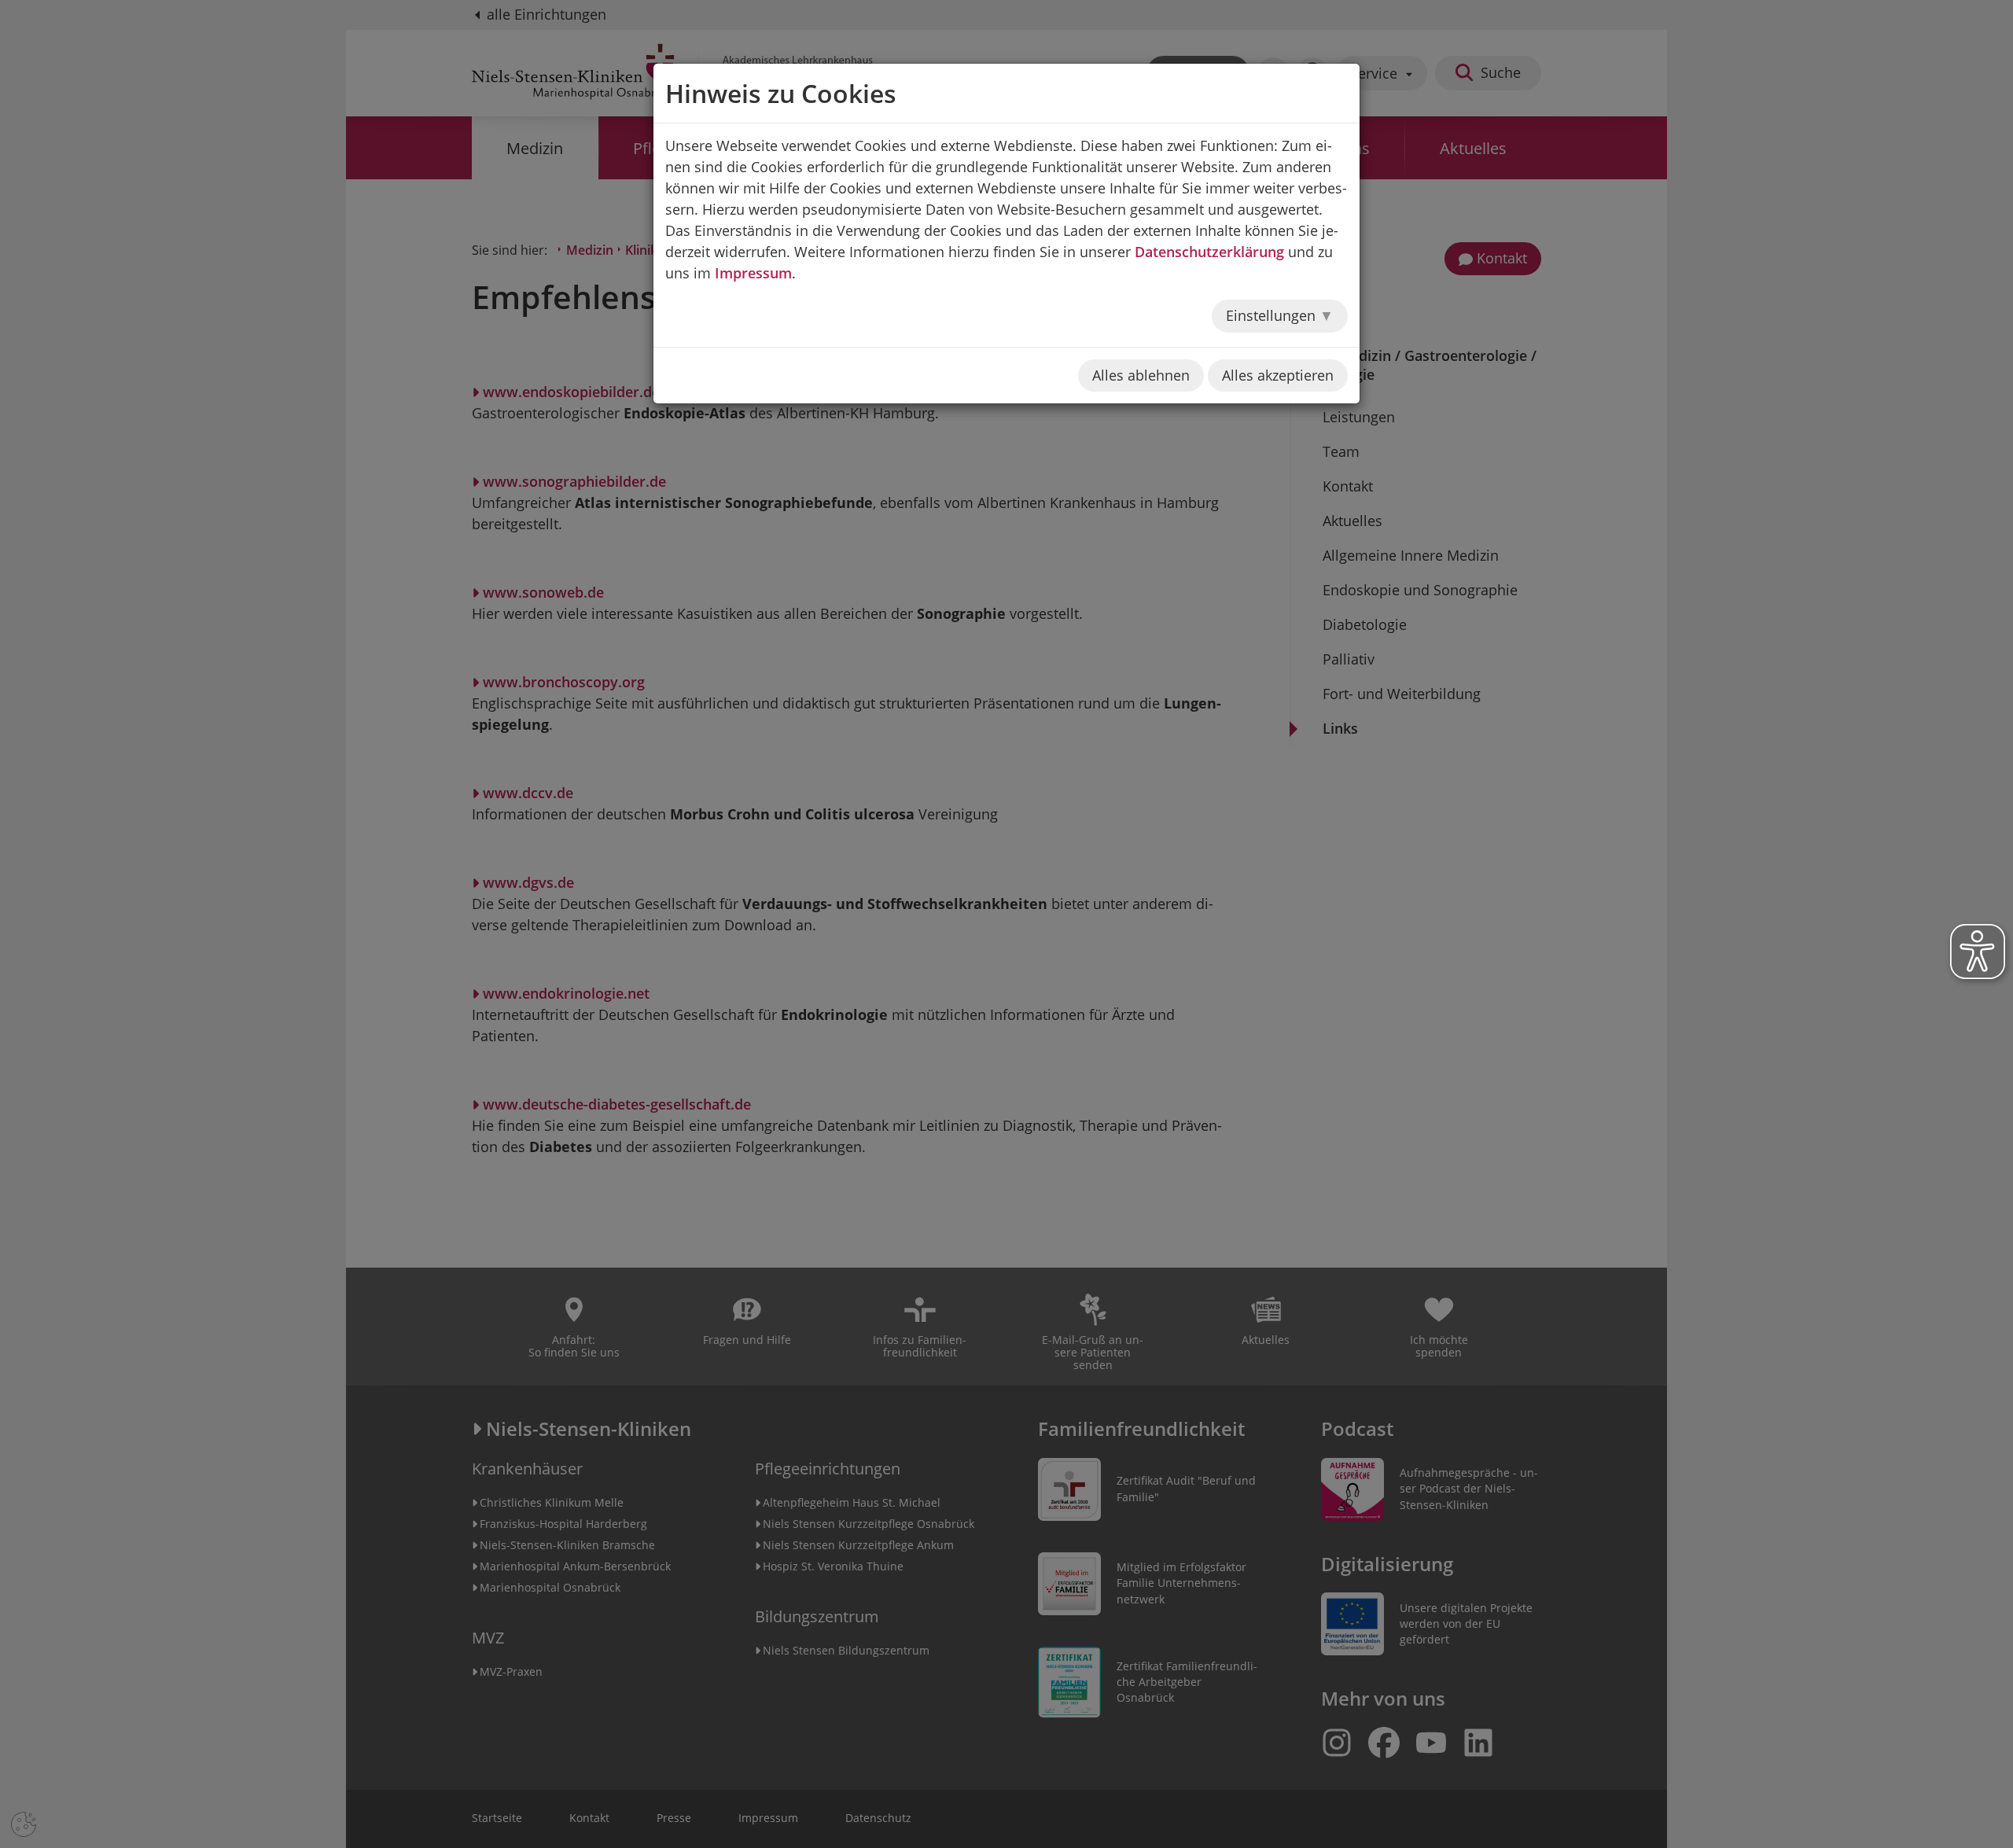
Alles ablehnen (1141, 375)
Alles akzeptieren (1278, 375)
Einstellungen (1273, 315)
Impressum (753, 273)
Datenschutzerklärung (1209, 252)
